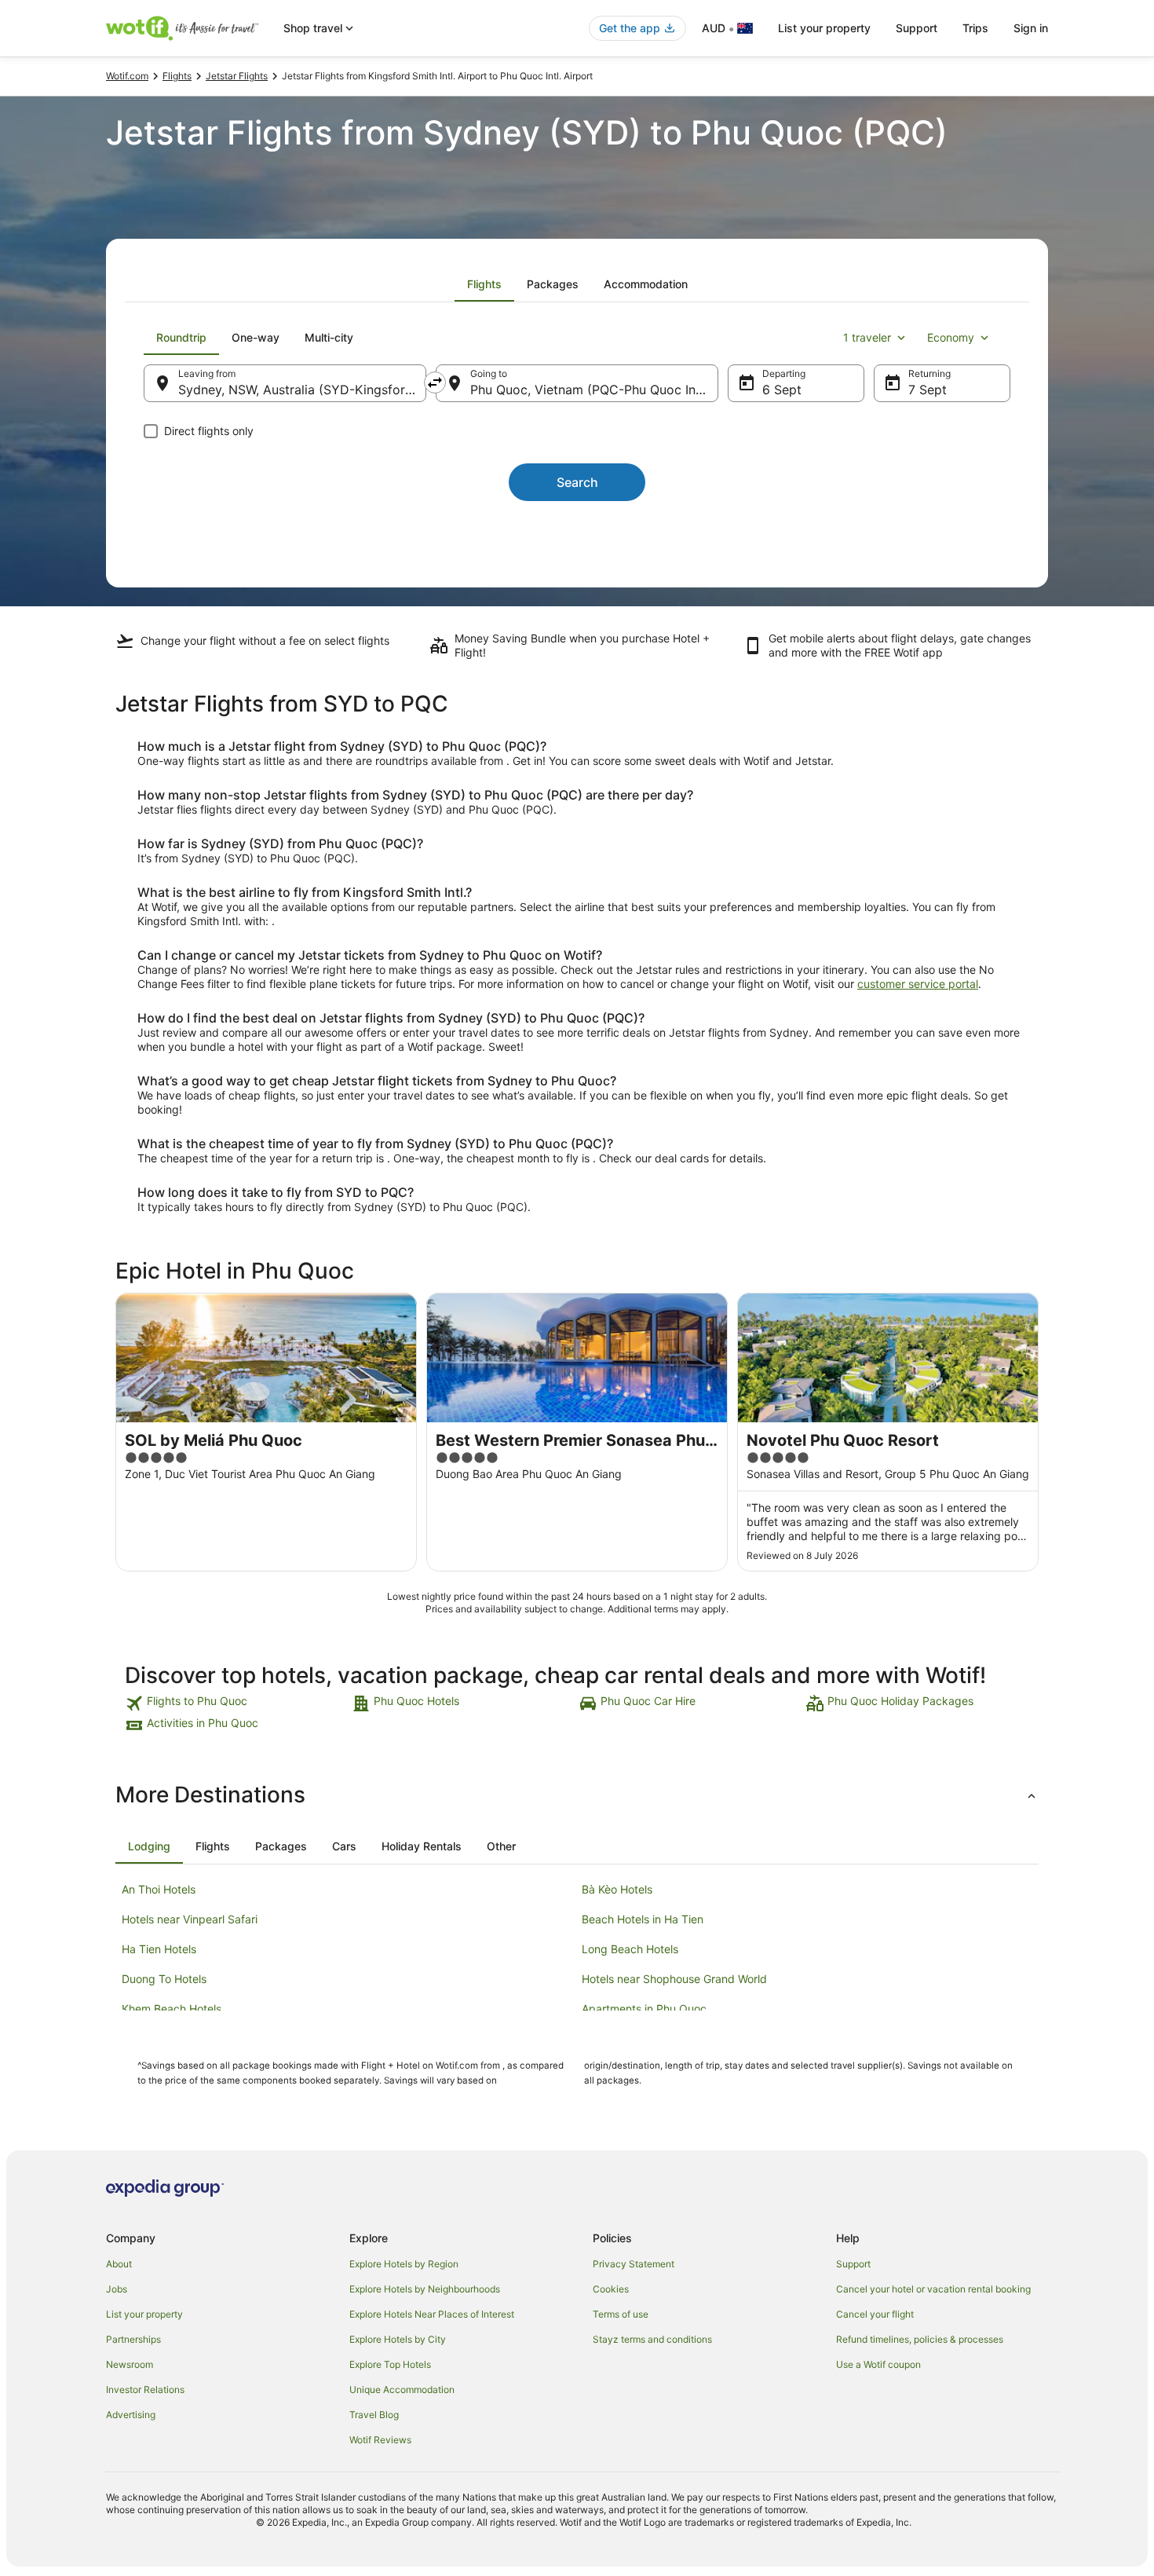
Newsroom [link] (130, 2364)
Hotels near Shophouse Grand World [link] (674, 1979)
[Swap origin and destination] (435, 382)
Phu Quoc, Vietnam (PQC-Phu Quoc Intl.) (591, 390)
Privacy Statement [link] (634, 2264)
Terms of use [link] (621, 2314)
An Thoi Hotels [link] (159, 1889)
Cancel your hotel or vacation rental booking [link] (933, 2289)
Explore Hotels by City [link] (398, 2339)
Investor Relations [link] (145, 2389)
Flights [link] (177, 76)
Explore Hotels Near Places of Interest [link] (432, 2314)
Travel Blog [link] (374, 2415)
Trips (975, 28)
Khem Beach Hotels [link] (172, 2009)
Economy (951, 337)
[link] (237, 1703)
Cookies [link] (611, 2289)
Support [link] (853, 2264)
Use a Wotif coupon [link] (878, 2364)
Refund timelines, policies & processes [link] (920, 2339)
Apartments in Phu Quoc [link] (644, 2009)
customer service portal (918, 984)
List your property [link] (144, 2314)
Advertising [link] (131, 2415)
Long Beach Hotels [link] (630, 1949)
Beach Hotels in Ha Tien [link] (643, 1919)
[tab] (484, 284)
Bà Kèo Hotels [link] (617, 1889)
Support (917, 28)
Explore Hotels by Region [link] (404, 2264)
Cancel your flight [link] (875, 2314)
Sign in (1031, 28)
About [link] (119, 2264)
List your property (824, 28)
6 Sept (782, 390)
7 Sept (928, 390)
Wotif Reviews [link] (380, 2440)
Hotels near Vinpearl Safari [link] (190, 1919)
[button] (577, 1795)
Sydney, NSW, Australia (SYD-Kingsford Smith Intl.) (302, 390)
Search (577, 482)
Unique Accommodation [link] (402, 2389)
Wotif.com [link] (127, 76)
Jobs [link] (117, 2289)
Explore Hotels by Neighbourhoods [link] (425, 2289)
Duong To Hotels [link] (164, 1979)
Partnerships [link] (133, 2339)
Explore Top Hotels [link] (390, 2364)
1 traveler (867, 337)
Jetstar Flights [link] (237, 76)
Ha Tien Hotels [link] (159, 1949)
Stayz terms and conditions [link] (652, 2339)
